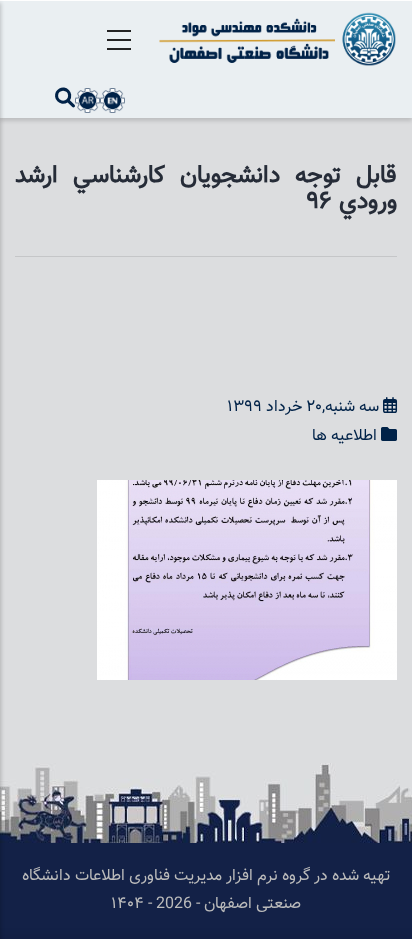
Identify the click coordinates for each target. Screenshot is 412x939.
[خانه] (274, 39)
